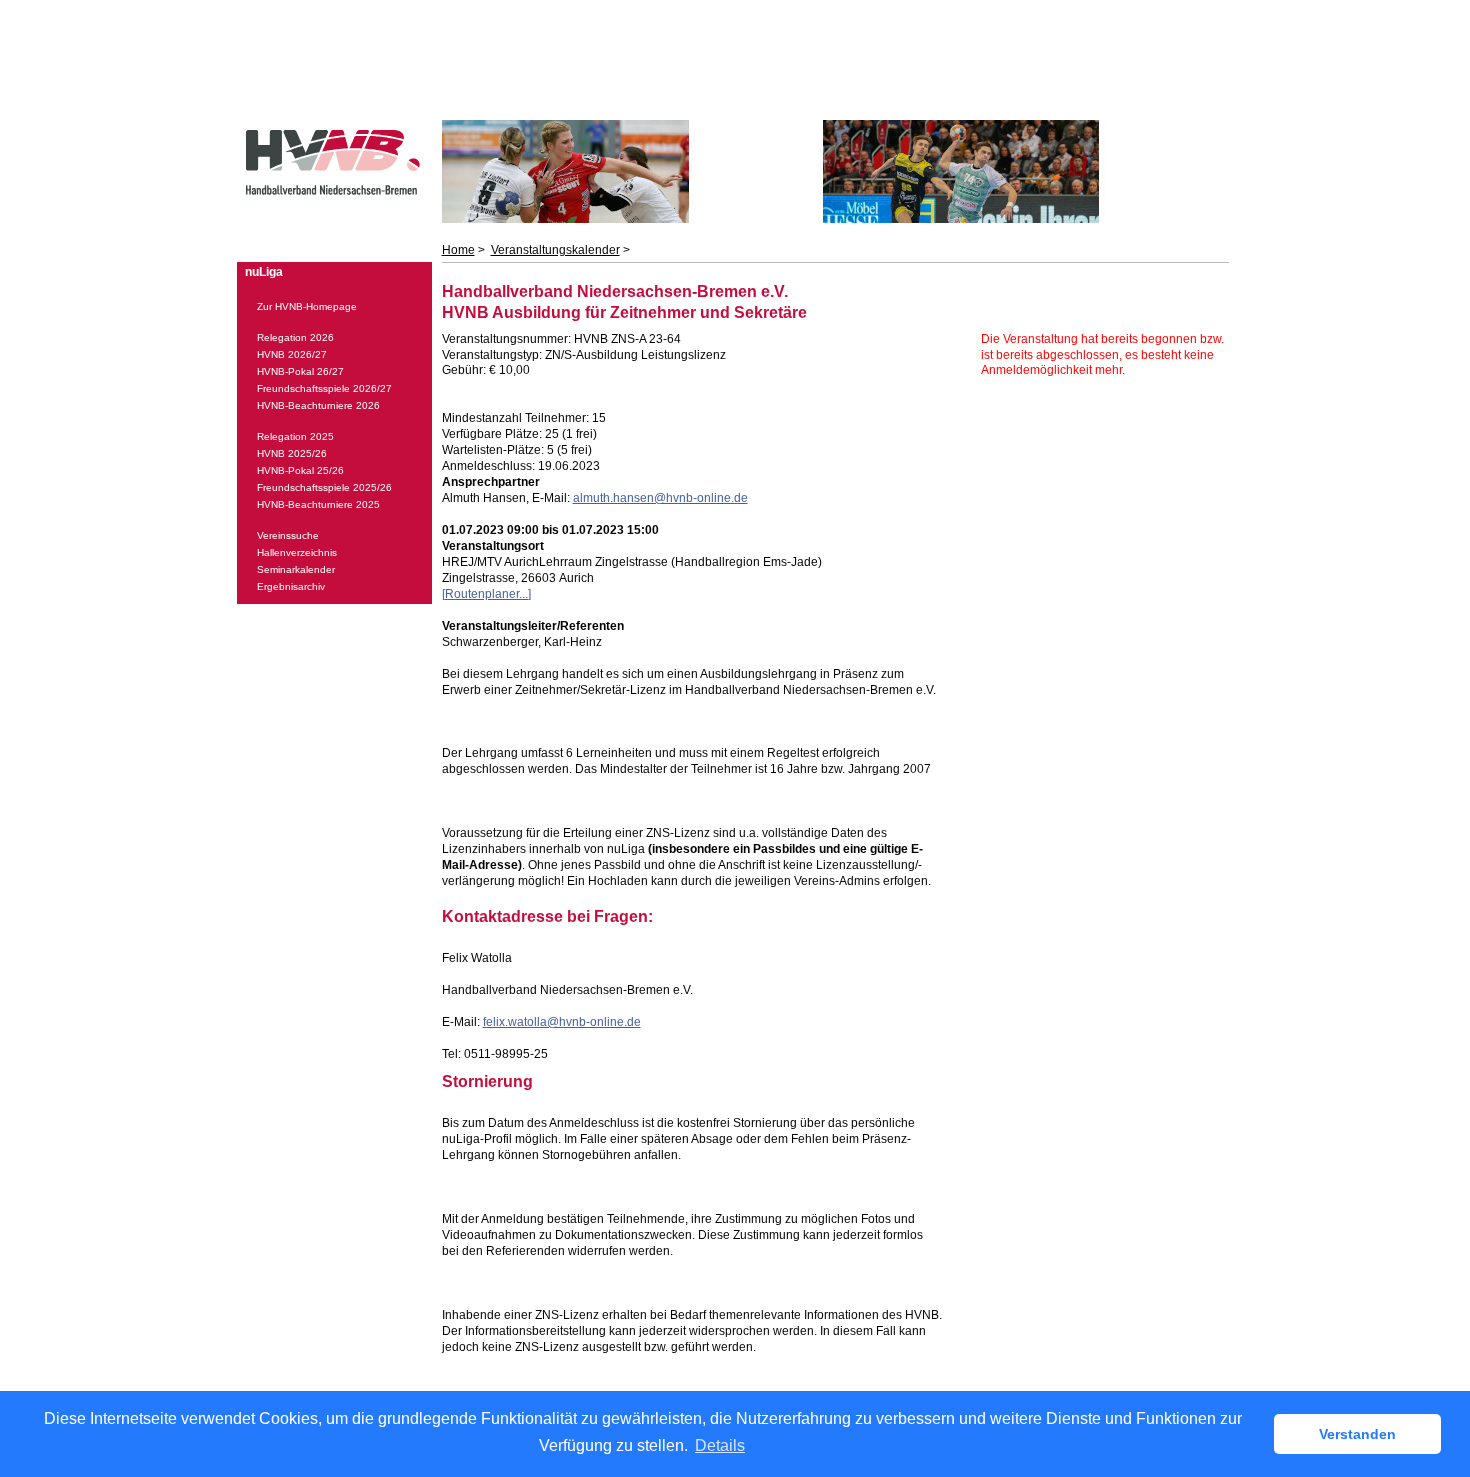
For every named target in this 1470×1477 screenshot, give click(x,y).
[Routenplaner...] (486, 594)
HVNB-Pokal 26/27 (300, 371)
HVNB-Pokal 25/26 (300, 470)
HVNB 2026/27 (292, 354)
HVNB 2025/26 (292, 453)
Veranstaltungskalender (555, 250)
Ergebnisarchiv (291, 586)
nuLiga (264, 272)
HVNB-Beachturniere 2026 (318, 405)
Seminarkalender (296, 569)
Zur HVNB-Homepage (307, 306)
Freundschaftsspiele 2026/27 (324, 388)
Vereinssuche (288, 535)
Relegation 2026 (295, 337)
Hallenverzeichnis (297, 552)
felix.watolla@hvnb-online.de (562, 1022)
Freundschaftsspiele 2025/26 (324, 487)
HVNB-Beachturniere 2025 (318, 504)
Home (458, 250)
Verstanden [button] (1357, 1434)
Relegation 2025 (295, 436)
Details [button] (720, 1445)
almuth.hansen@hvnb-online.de (660, 498)
